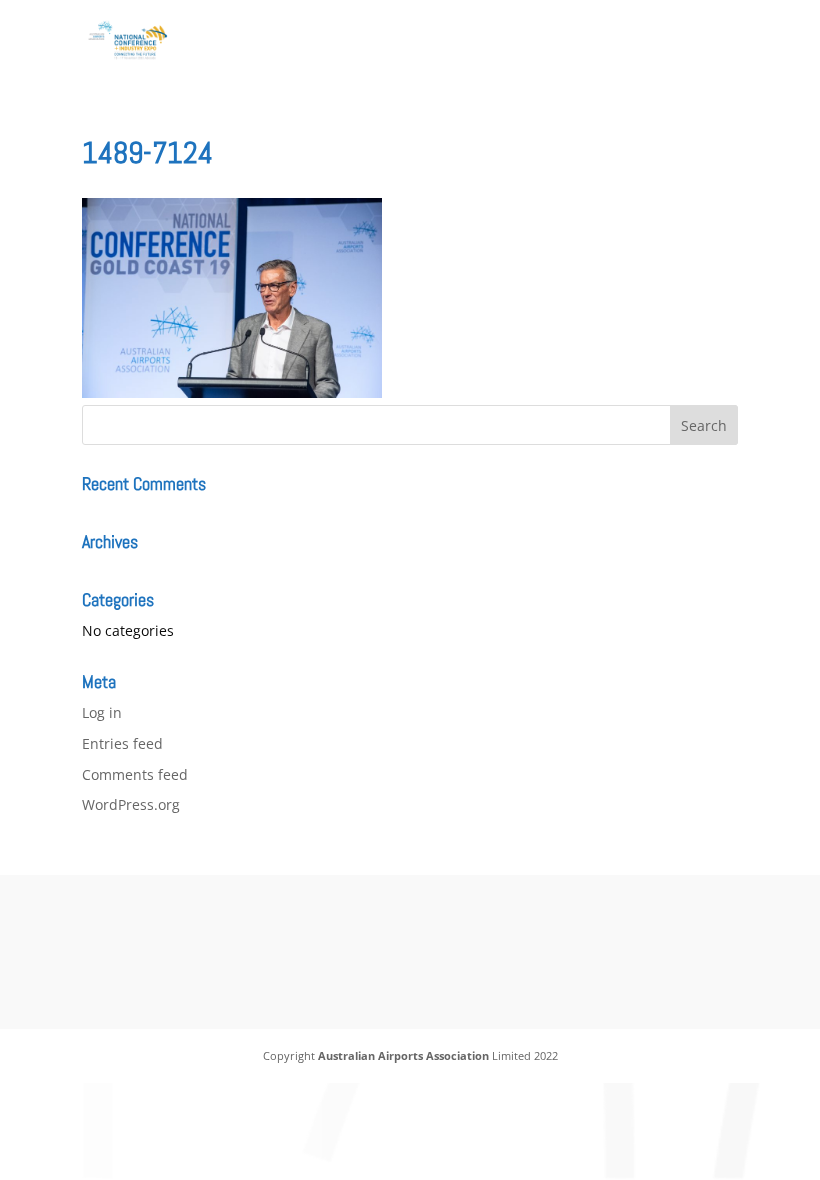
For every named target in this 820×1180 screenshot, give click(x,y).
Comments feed (135, 774)
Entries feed (122, 743)
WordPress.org (131, 804)
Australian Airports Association (403, 1055)
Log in (102, 712)
